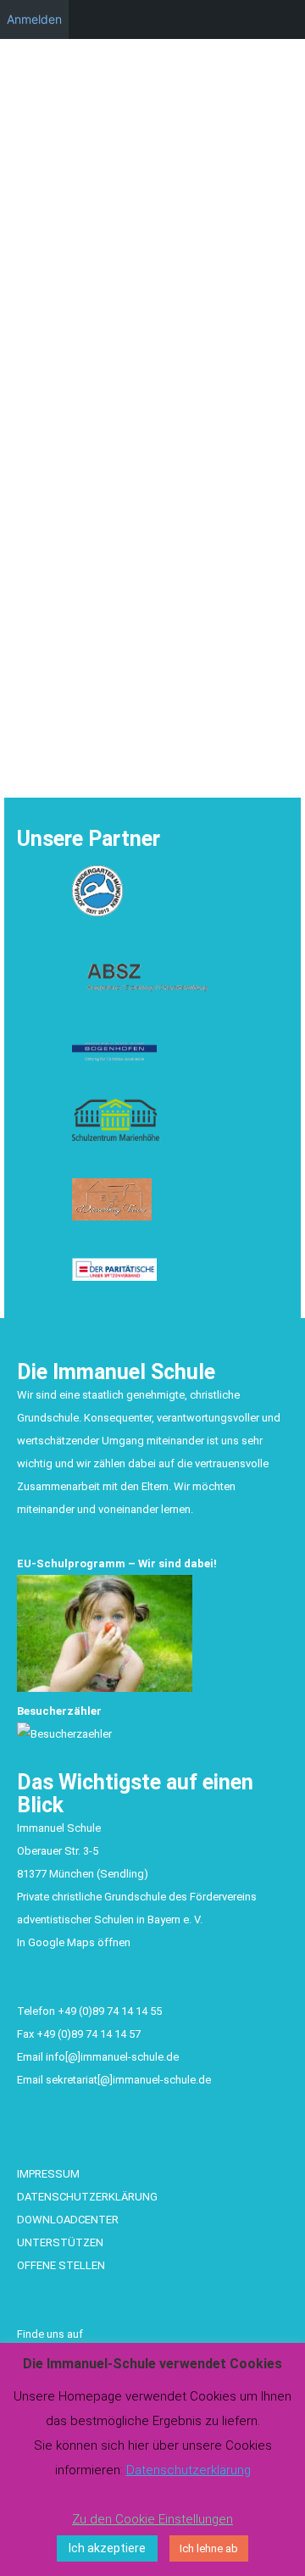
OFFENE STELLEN (61, 2265)
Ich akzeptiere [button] (107, 2548)
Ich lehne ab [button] (209, 2548)
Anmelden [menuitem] (34, 19)
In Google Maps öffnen (74, 1942)
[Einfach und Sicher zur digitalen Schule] (105, 1688)
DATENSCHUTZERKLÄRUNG (87, 2197)
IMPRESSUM (48, 2174)
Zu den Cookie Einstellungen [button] (152, 2519)
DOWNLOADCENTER (68, 2220)
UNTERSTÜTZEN (60, 2242)
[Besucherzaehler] (64, 1734)
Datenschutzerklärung (189, 2470)
